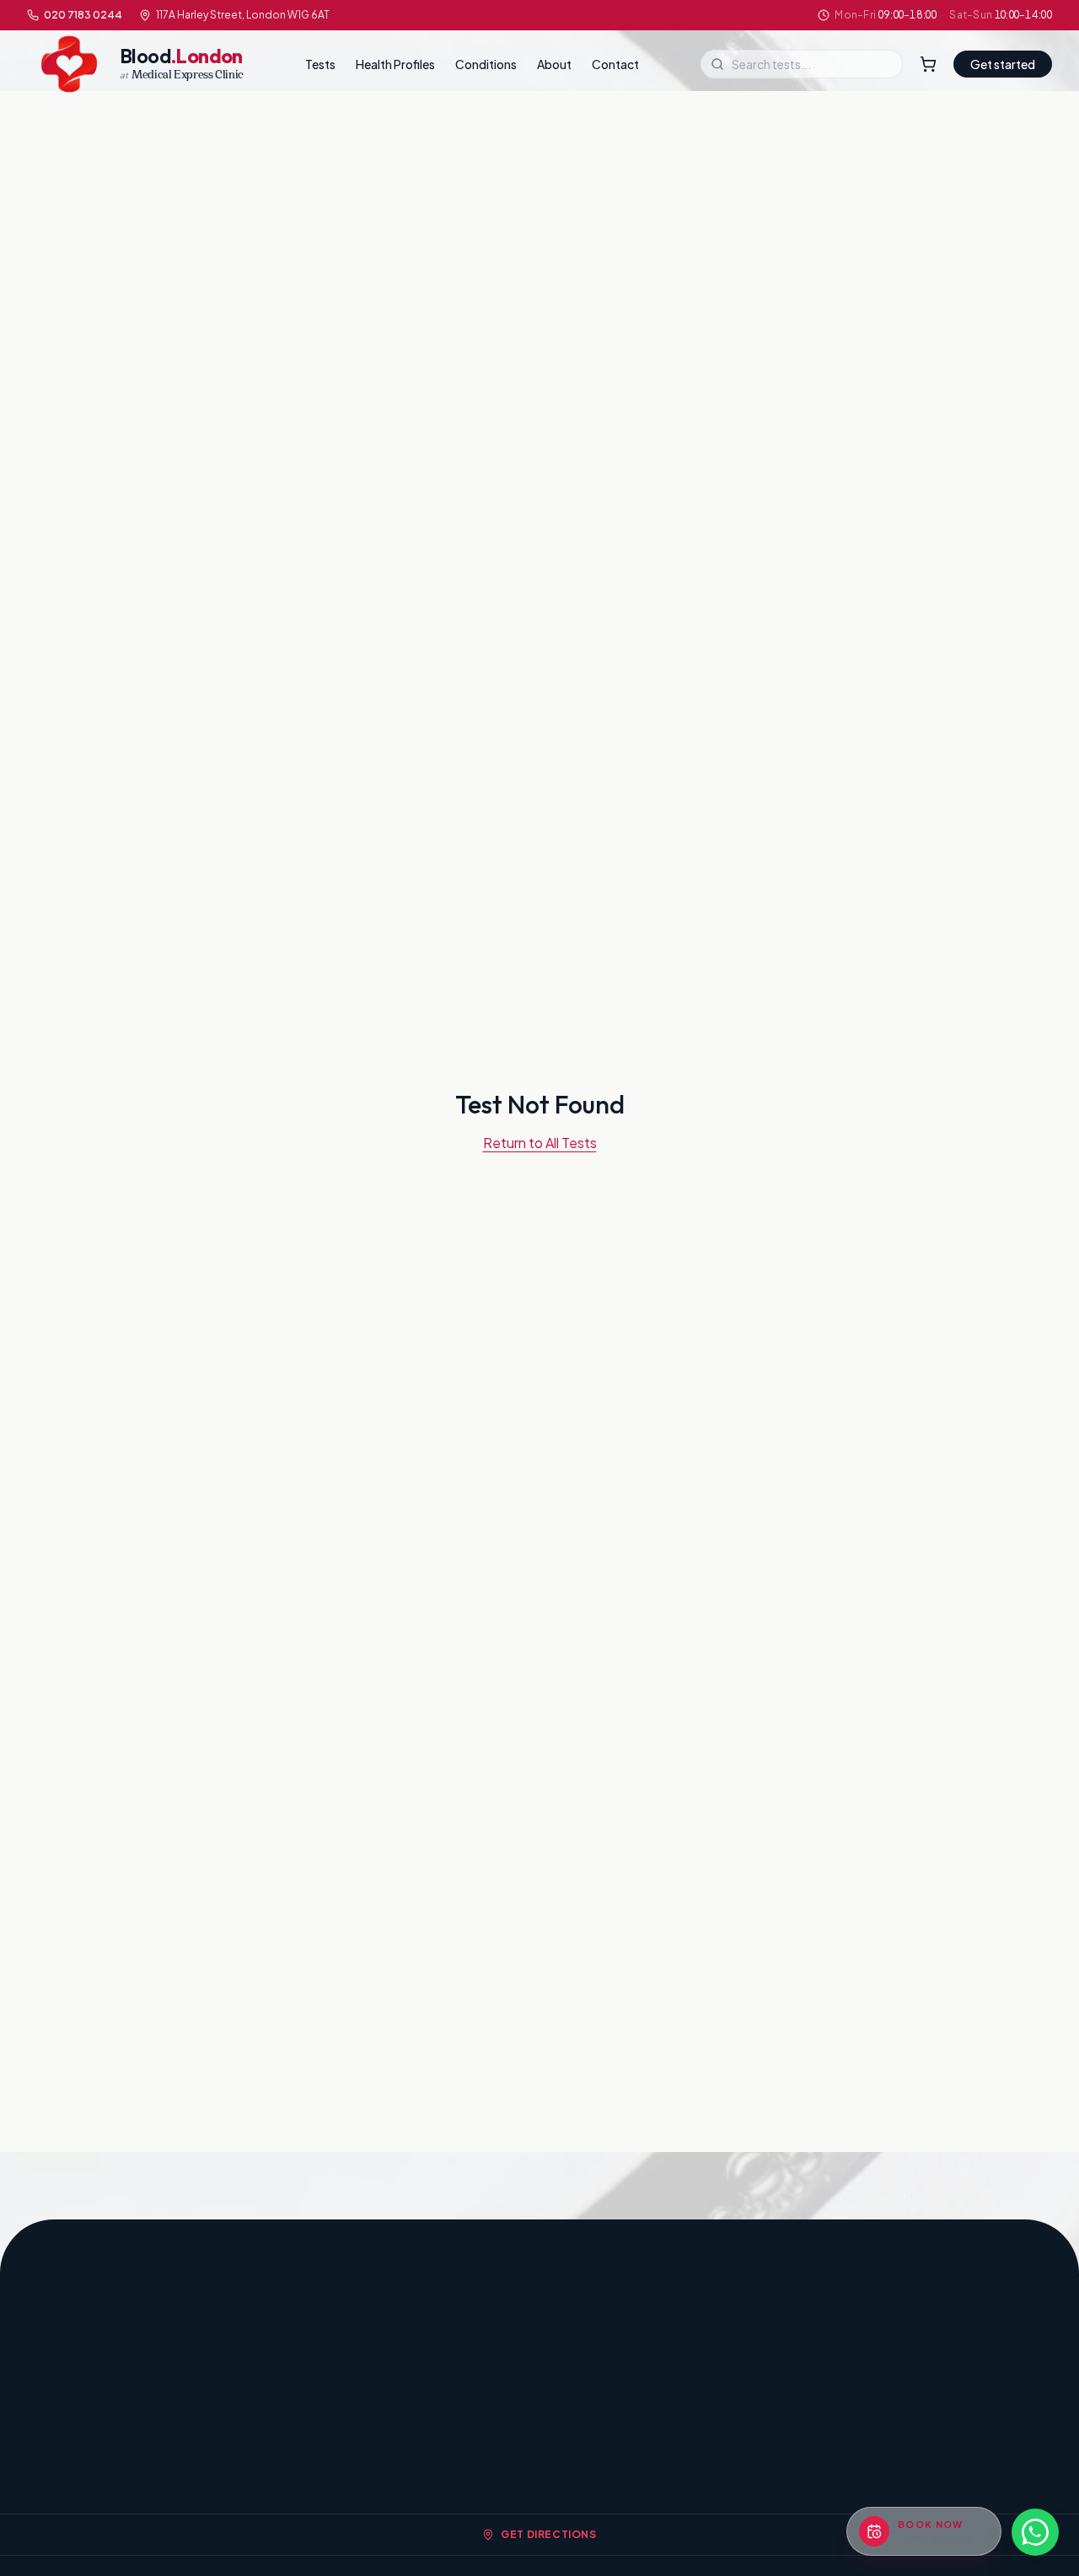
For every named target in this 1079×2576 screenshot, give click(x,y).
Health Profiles (395, 64)
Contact (615, 64)
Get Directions (548, 2534)
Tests (320, 64)
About (554, 64)
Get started (1003, 64)
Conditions (486, 64)
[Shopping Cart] (928, 64)
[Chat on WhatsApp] (1035, 2532)
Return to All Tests (540, 1143)
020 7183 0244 (83, 15)
